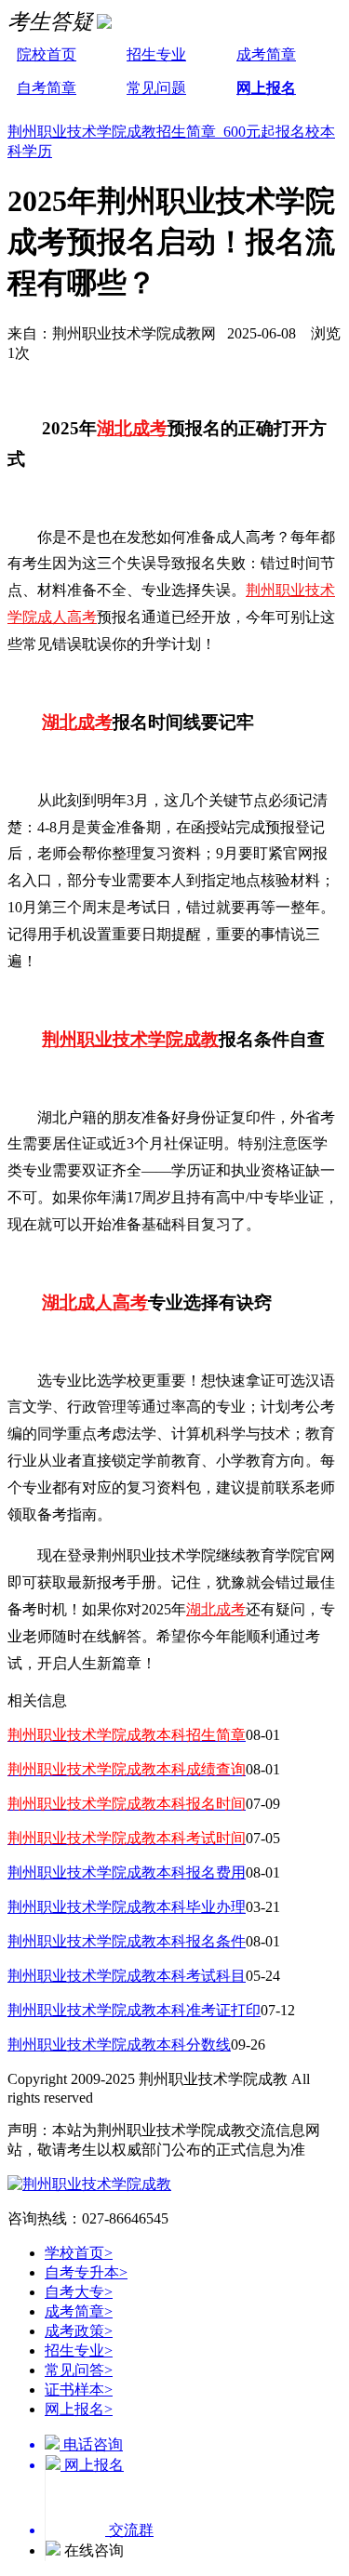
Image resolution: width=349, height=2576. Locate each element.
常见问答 (79, 2370)
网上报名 (266, 88)
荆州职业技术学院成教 (130, 1039)
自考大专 (79, 2292)
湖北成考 (132, 428)
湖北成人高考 (95, 1302)
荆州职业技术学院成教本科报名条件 (127, 1941)
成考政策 (79, 2331)
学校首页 (79, 2253)
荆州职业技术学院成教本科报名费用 (127, 1872)
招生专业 (156, 54)
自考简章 (47, 88)
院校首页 (47, 54)
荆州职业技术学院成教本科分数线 (119, 2045)
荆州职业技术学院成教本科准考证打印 (134, 2010)
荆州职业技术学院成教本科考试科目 (127, 1976)
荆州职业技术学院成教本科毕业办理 (127, 1907)
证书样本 (79, 2390)
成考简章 (266, 54)
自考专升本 (86, 2272)
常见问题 (156, 88)
